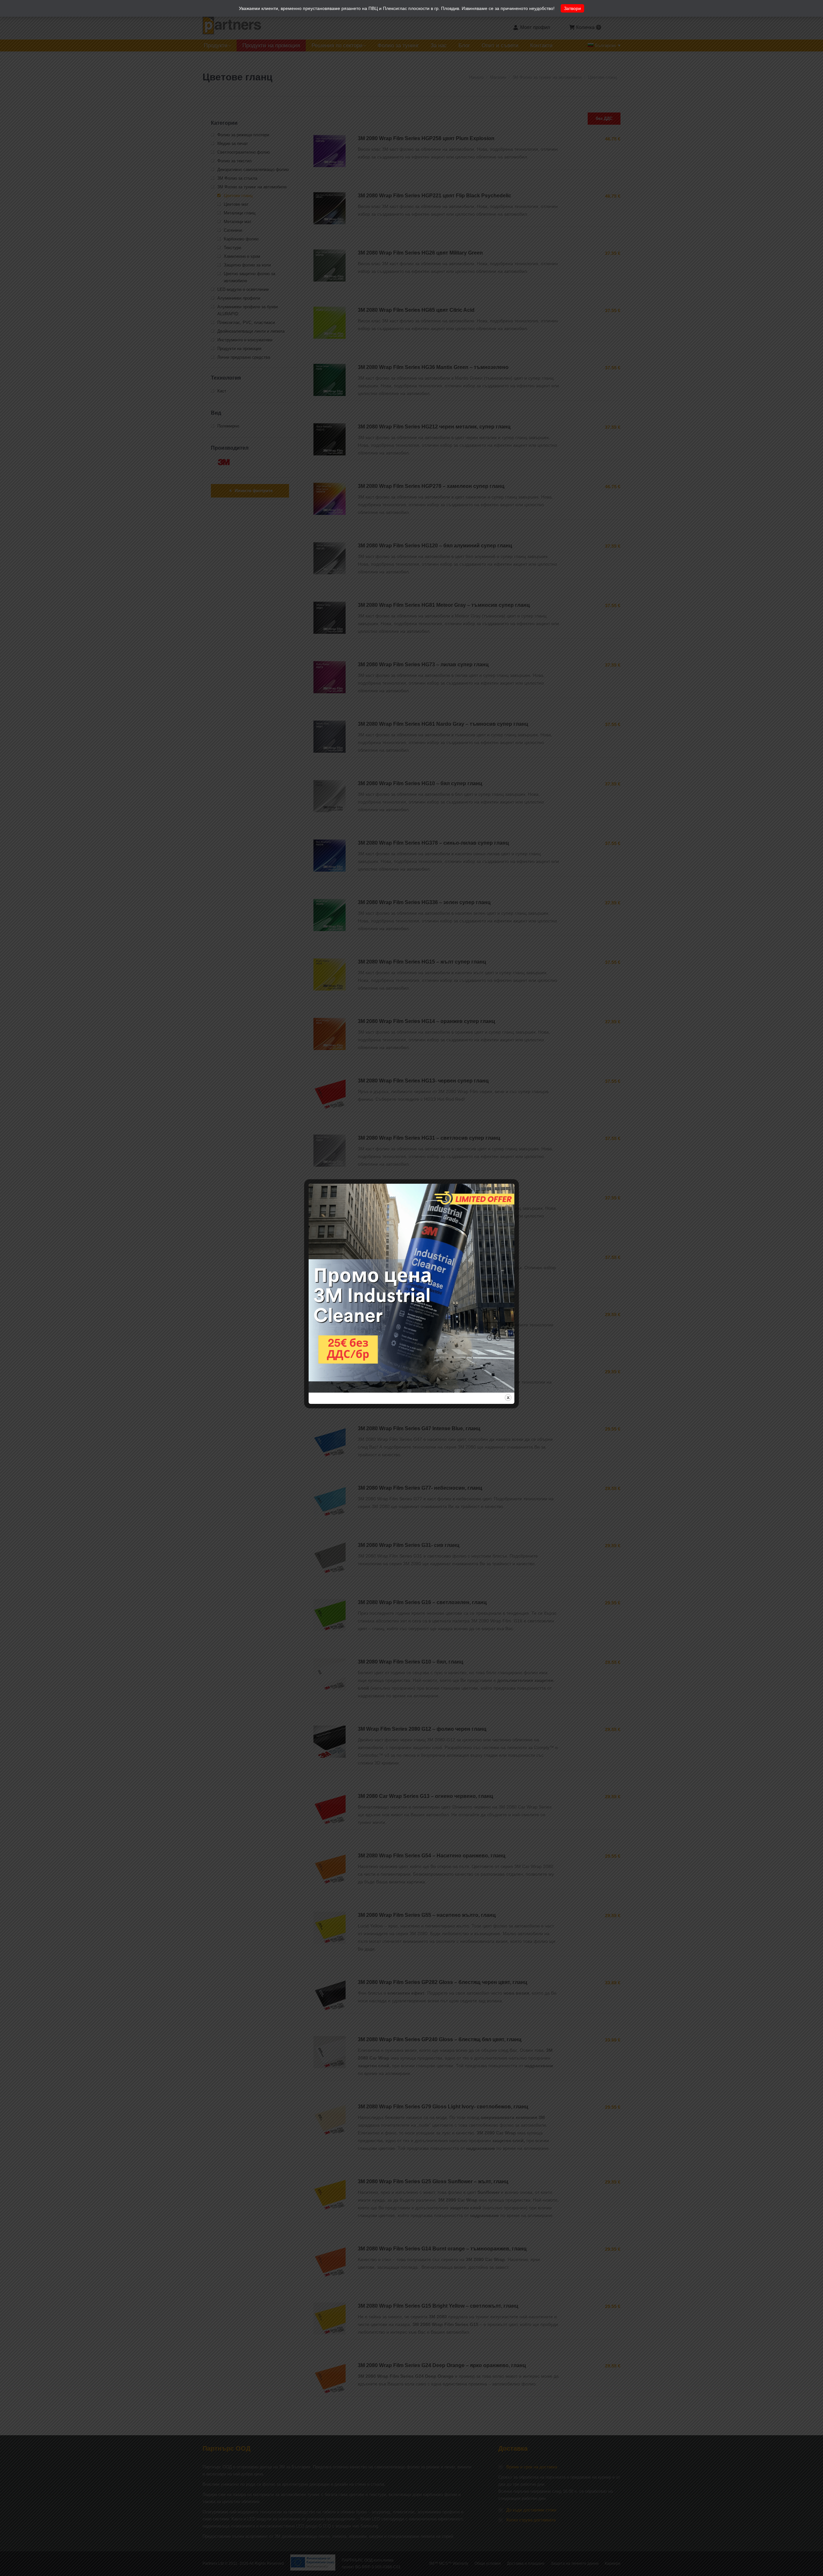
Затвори (572, 8)
